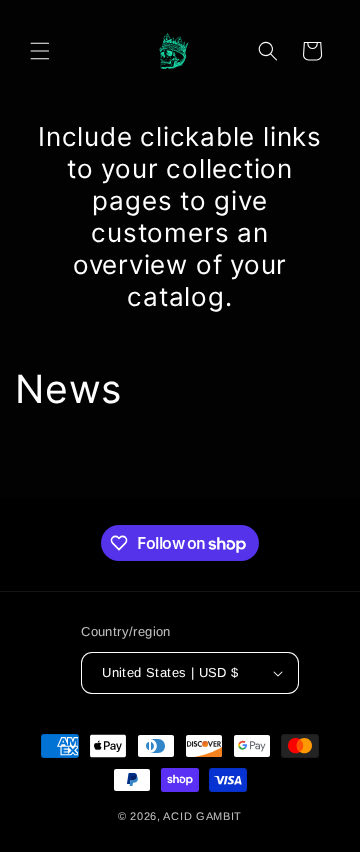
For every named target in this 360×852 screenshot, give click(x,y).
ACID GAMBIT (202, 816)
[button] (40, 51)
